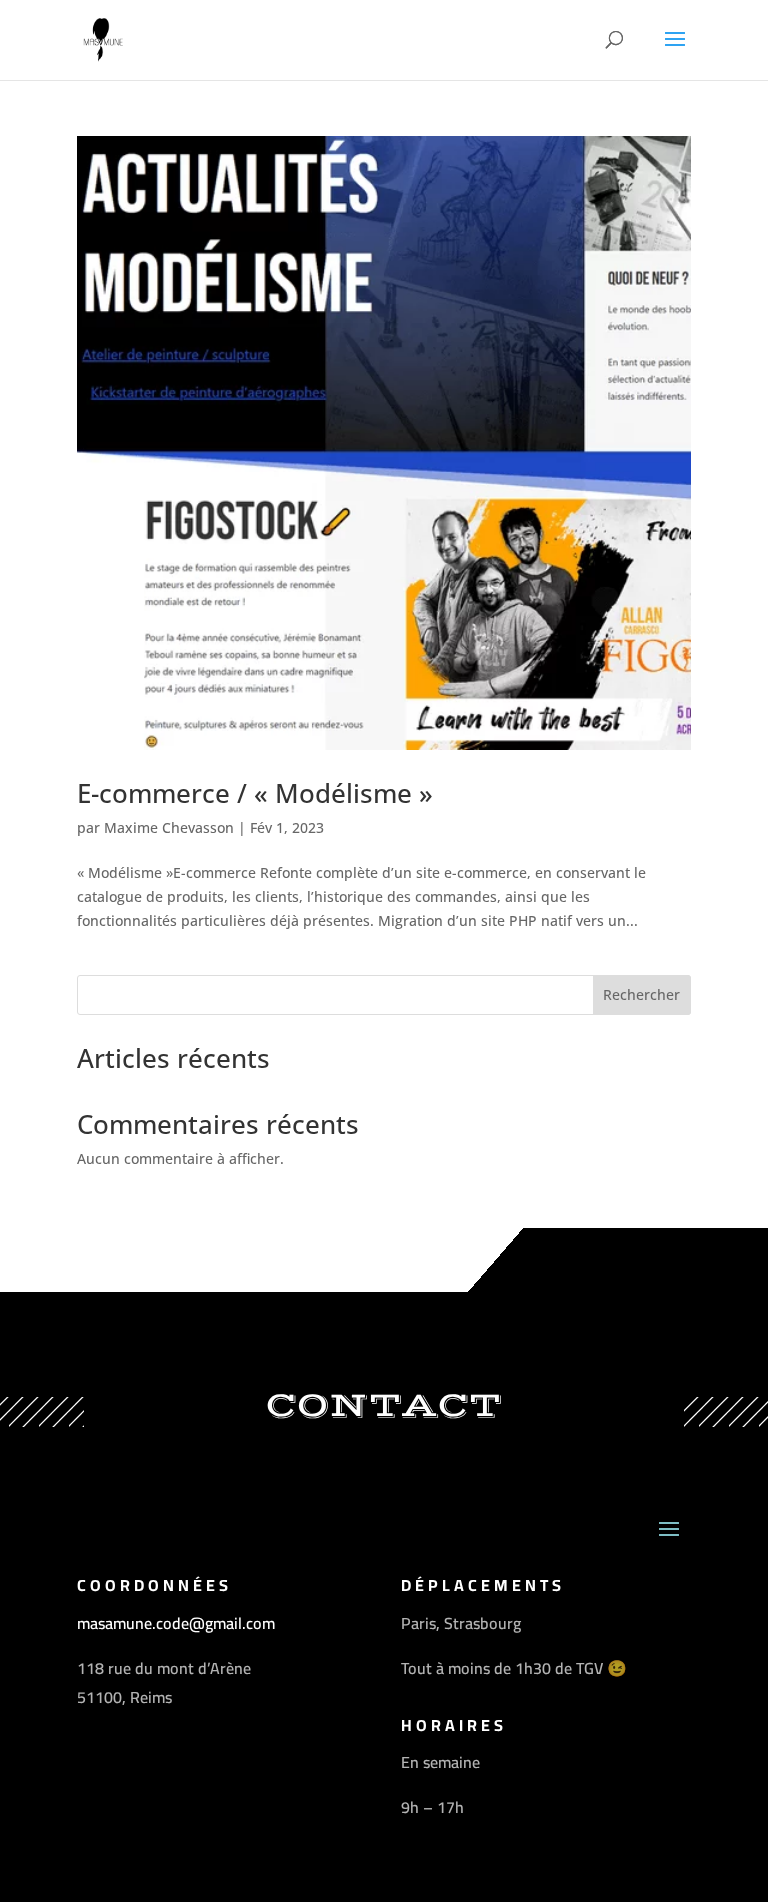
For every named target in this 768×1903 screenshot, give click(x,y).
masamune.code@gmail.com (176, 1623)
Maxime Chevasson (169, 827)
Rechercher (641, 994)
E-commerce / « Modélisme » (255, 793)
